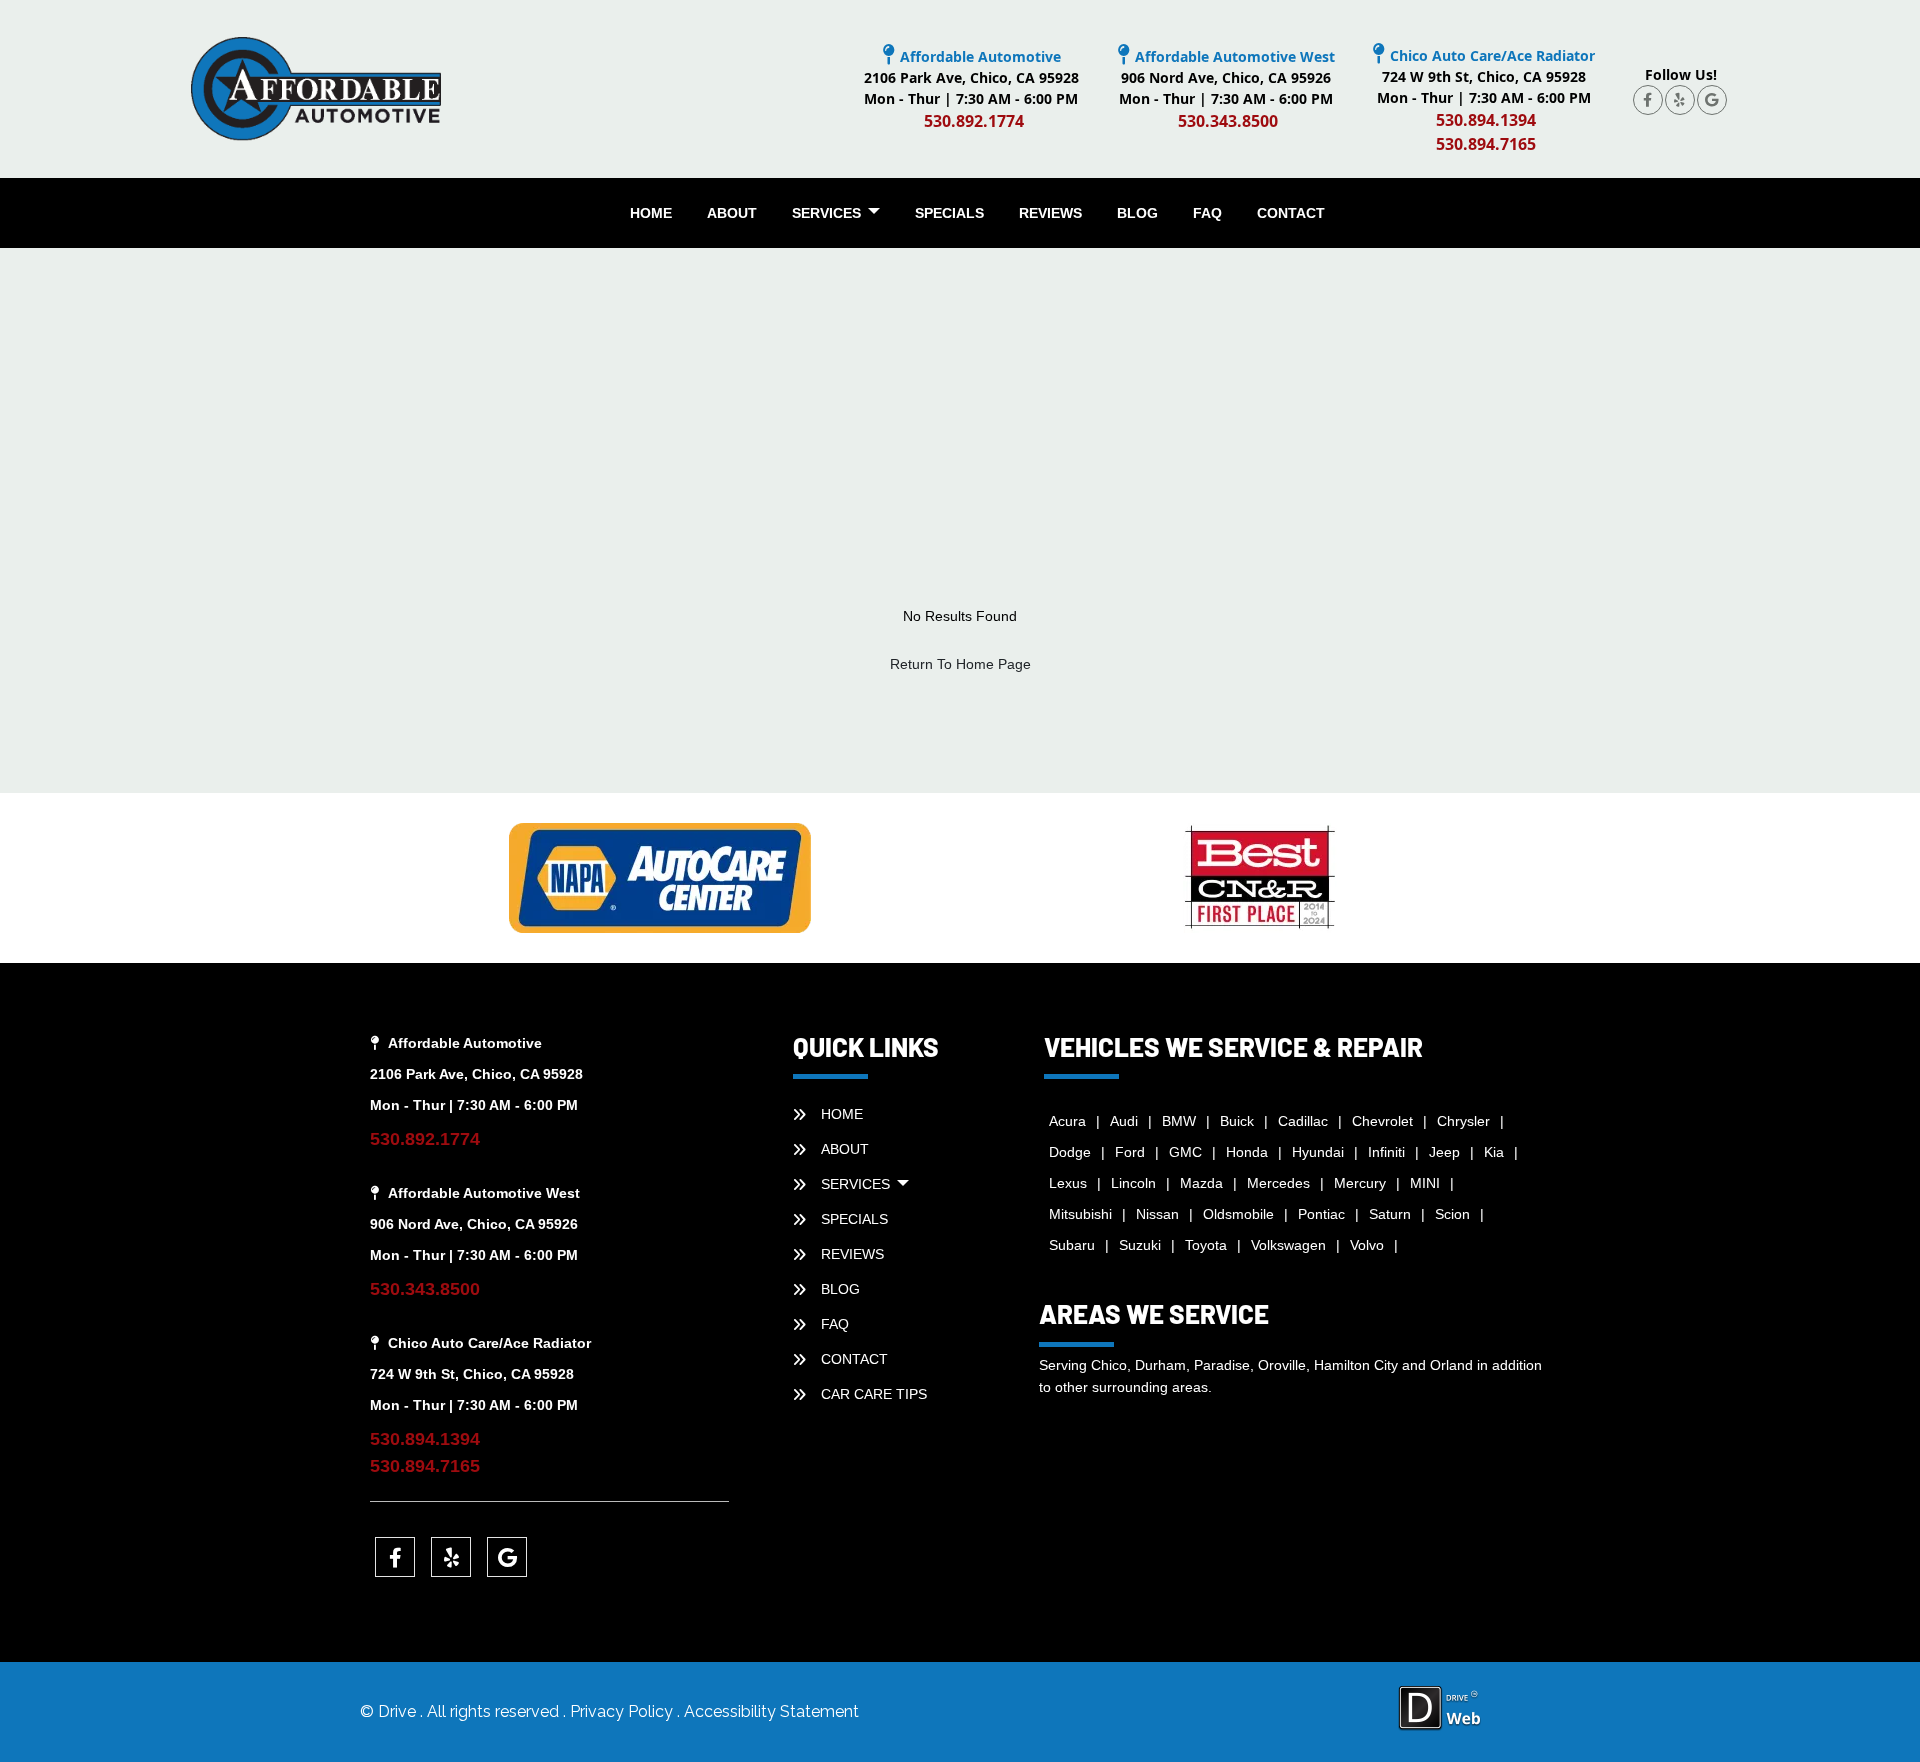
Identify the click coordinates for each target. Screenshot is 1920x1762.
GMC (1185, 1152)
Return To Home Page (960, 664)
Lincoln (1133, 1183)
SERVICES (828, 213)
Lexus (1068, 1183)
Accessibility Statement (771, 1711)
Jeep (1444, 1152)
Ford (1130, 1152)
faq (1207, 213)
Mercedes (1278, 1183)
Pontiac (1321, 1214)
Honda (1247, 1152)
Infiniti (1386, 1152)
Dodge (1070, 1152)
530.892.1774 (974, 121)
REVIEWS (1050, 213)
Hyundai (1318, 1152)
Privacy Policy (623, 1711)
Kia (1494, 1152)
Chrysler (1463, 1121)
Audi (1124, 1121)
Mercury (1360, 1183)
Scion (1452, 1214)
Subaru (1072, 1245)
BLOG (1137, 213)
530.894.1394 (1486, 120)
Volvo (1367, 1245)
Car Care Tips (874, 1394)
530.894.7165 (1486, 144)
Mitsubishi (1080, 1214)
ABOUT (732, 213)
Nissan (1157, 1214)
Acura (1067, 1121)
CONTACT (1291, 213)
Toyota (1206, 1245)
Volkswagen (1288, 1245)
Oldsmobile (1238, 1214)
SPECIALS (949, 213)
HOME (651, 213)
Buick (1237, 1121)
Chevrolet (1382, 1121)
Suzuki (1140, 1245)
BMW (1179, 1121)
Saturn (1390, 1214)
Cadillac (1303, 1121)
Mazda (1201, 1183)
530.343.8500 (1228, 121)
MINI (1425, 1183)
